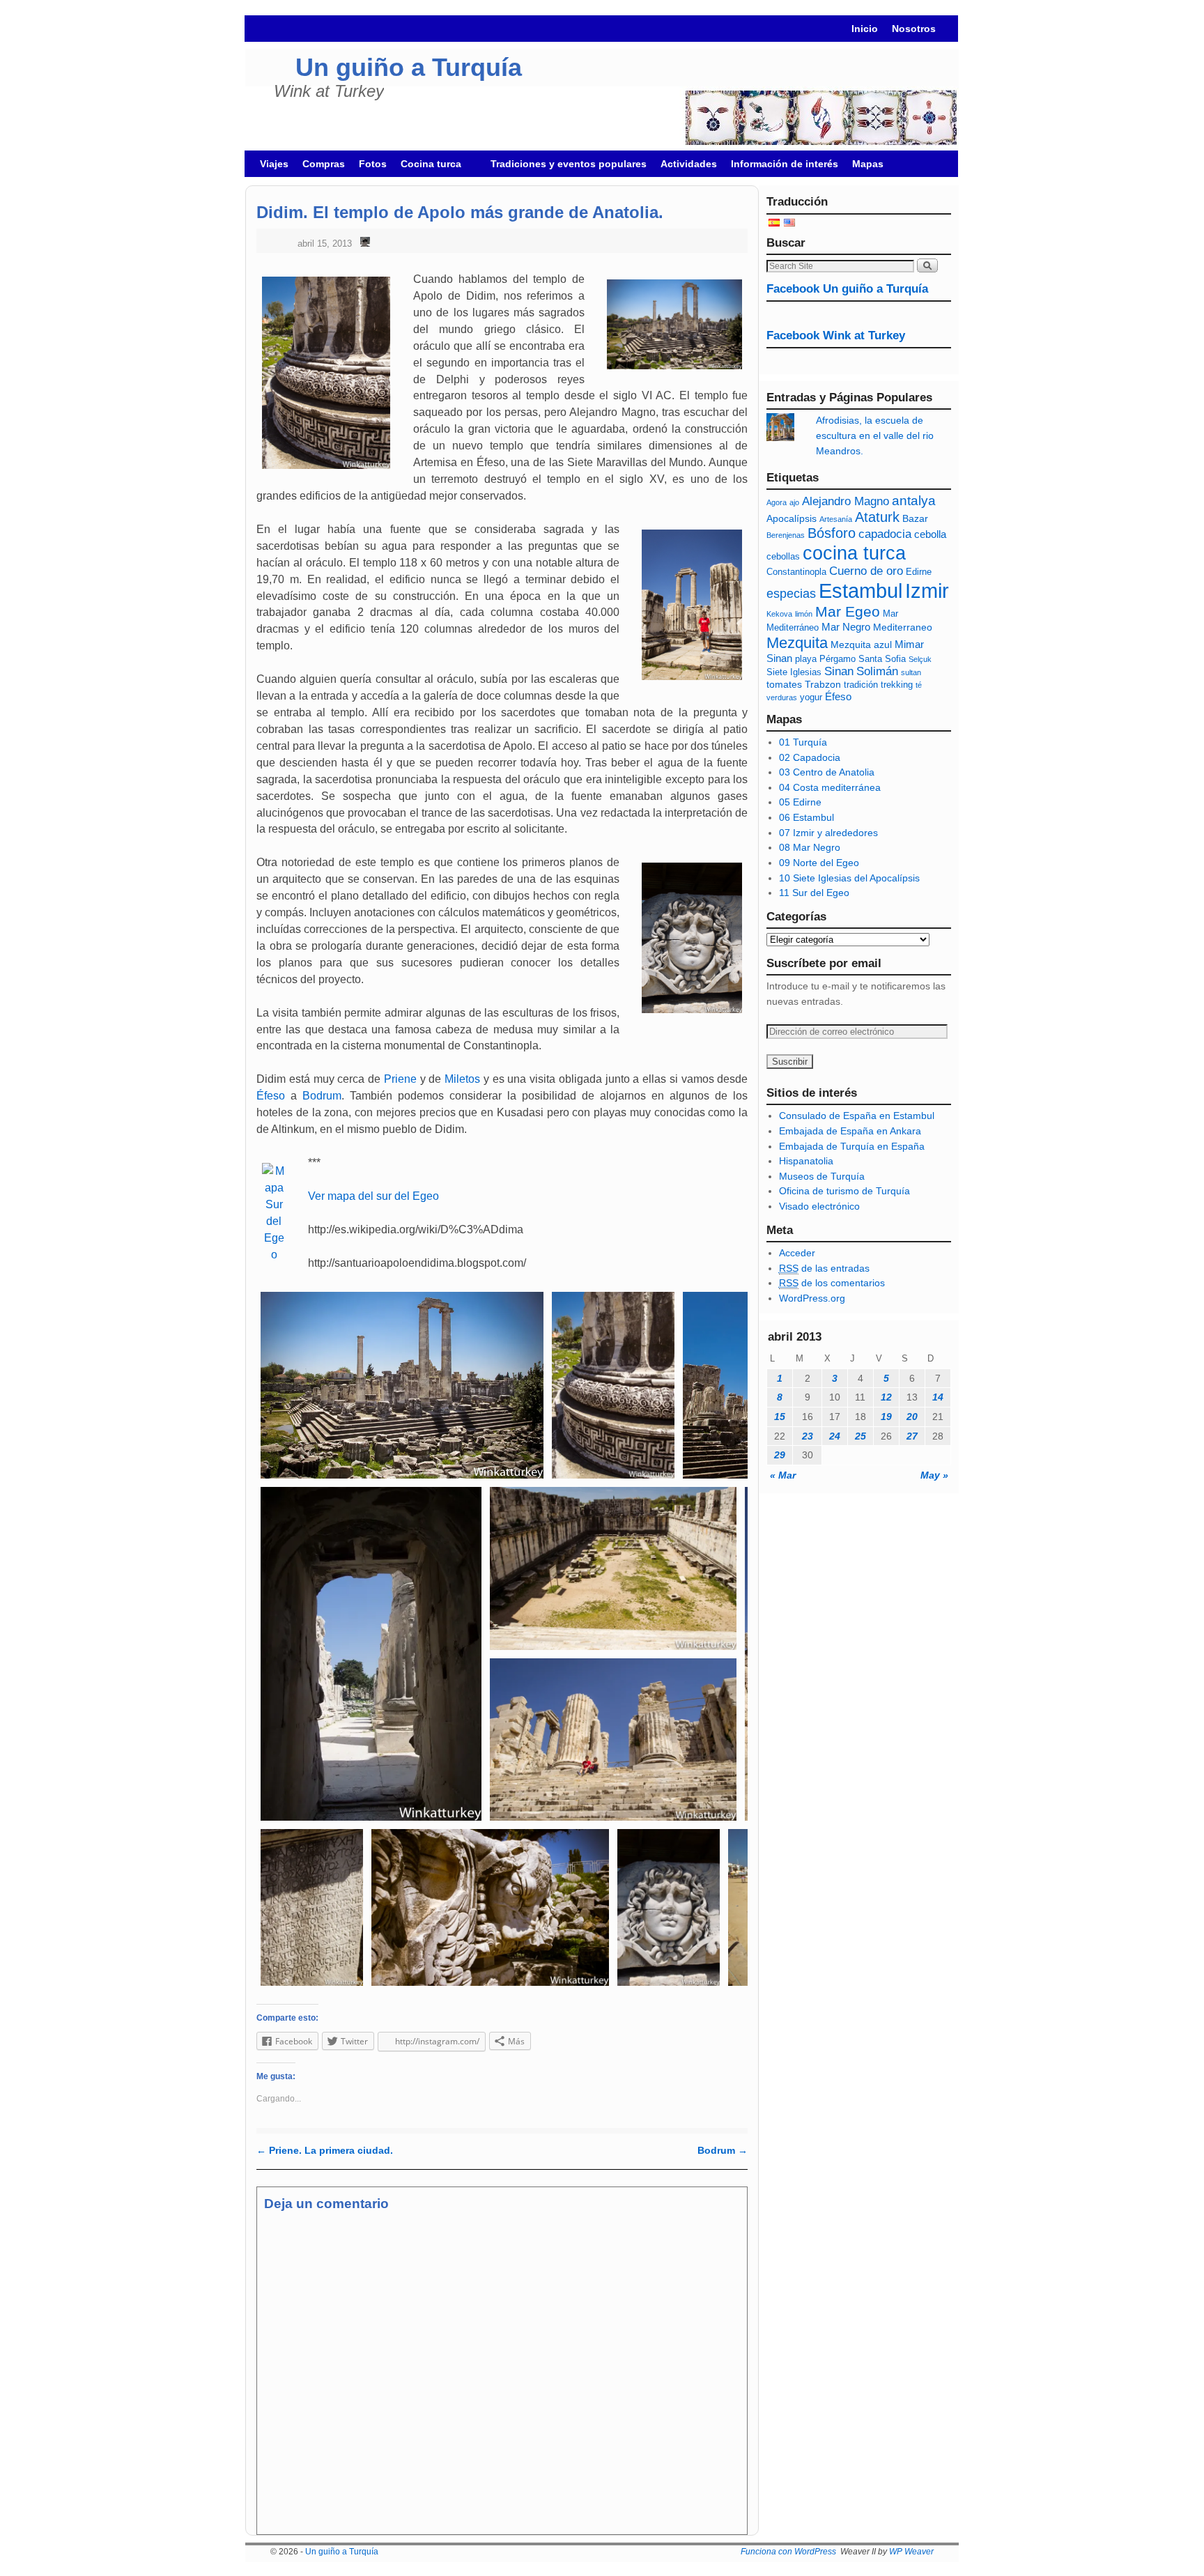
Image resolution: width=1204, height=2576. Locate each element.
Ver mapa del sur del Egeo (373, 1196)
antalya (914, 501)
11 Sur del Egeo (814, 893)
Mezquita (797, 643)
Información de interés (785, 164)
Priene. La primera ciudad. (325, 2150)
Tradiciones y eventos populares (569, 164)
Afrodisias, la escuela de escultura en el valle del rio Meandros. (875, 435)
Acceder (797, 1253)
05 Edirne (800, 802)
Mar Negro (846, 627)
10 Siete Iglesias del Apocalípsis (849, 878)
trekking (897, 685)
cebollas (783, 557)
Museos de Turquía (822, 1176)
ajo (794, 502)
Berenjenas (786, 535)
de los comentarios (832, 1283)
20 (912, 1417)
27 (912, 1436)
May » (934, 1475)
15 (780, 1417)
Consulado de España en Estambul (857, 1116)
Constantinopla (796, 572)
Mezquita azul (861, 645)
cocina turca (854, 553)
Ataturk (877, 517)
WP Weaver (911, 2552)
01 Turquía (803, 742)
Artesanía (836, 519)
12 (886, 1397)
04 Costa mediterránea (830, 787)
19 (886, 1417)
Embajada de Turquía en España (852, 1146)
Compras (324, 164)
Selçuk (920, 659)
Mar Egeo (848, 611)
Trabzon (823, 684)
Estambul (860, 591)
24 (835, 1436)
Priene (400, 1079)
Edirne (919, 572)
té (919, 685)
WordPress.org (812, 1298)
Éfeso (271, 1096)
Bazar (915, 518)
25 (860, 1436)
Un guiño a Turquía (409, 67)
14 (938, 1397)
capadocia (885, 534)
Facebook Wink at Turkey (836, 336)
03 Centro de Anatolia (827, 772)
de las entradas (824, 1268)
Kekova (779, 614)
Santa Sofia (882, 659)
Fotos (373, 164)
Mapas (868, 164)
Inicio (865, 29)
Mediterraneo (903, 627)
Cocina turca (427, 168)
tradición (861, 685)
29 (780, 1455)
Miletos (462, 1079)
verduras (782, 697)
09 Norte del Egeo (819, 863)
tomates (784, 684)
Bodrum (322, 1096)
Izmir (927, 591)
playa (806, 659)
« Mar (783, 1475)
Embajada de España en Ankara (850, 1131)
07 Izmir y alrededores (828, 833)
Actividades (689, 164)
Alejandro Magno (846, 501)
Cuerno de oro (866, 571)
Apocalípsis (792, 518)
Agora (777, 502)
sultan (911, 672)
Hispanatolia (806, 1161)
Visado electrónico (819, 1206)
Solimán (877, 671)
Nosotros (914, 29)
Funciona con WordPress (788, 2552)
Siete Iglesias (794, 672)
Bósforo (832, 533)
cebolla (930, 534)
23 (808, 1436)
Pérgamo (838, 659)
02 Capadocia (810, 757)
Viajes (274, 164)
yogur (811, 697)
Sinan (839, 671)
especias (791, 594)
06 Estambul (806, 817)
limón (804, 614)
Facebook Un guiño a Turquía (847, 289)
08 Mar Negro (810, 847)
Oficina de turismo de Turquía (844, 1191)
